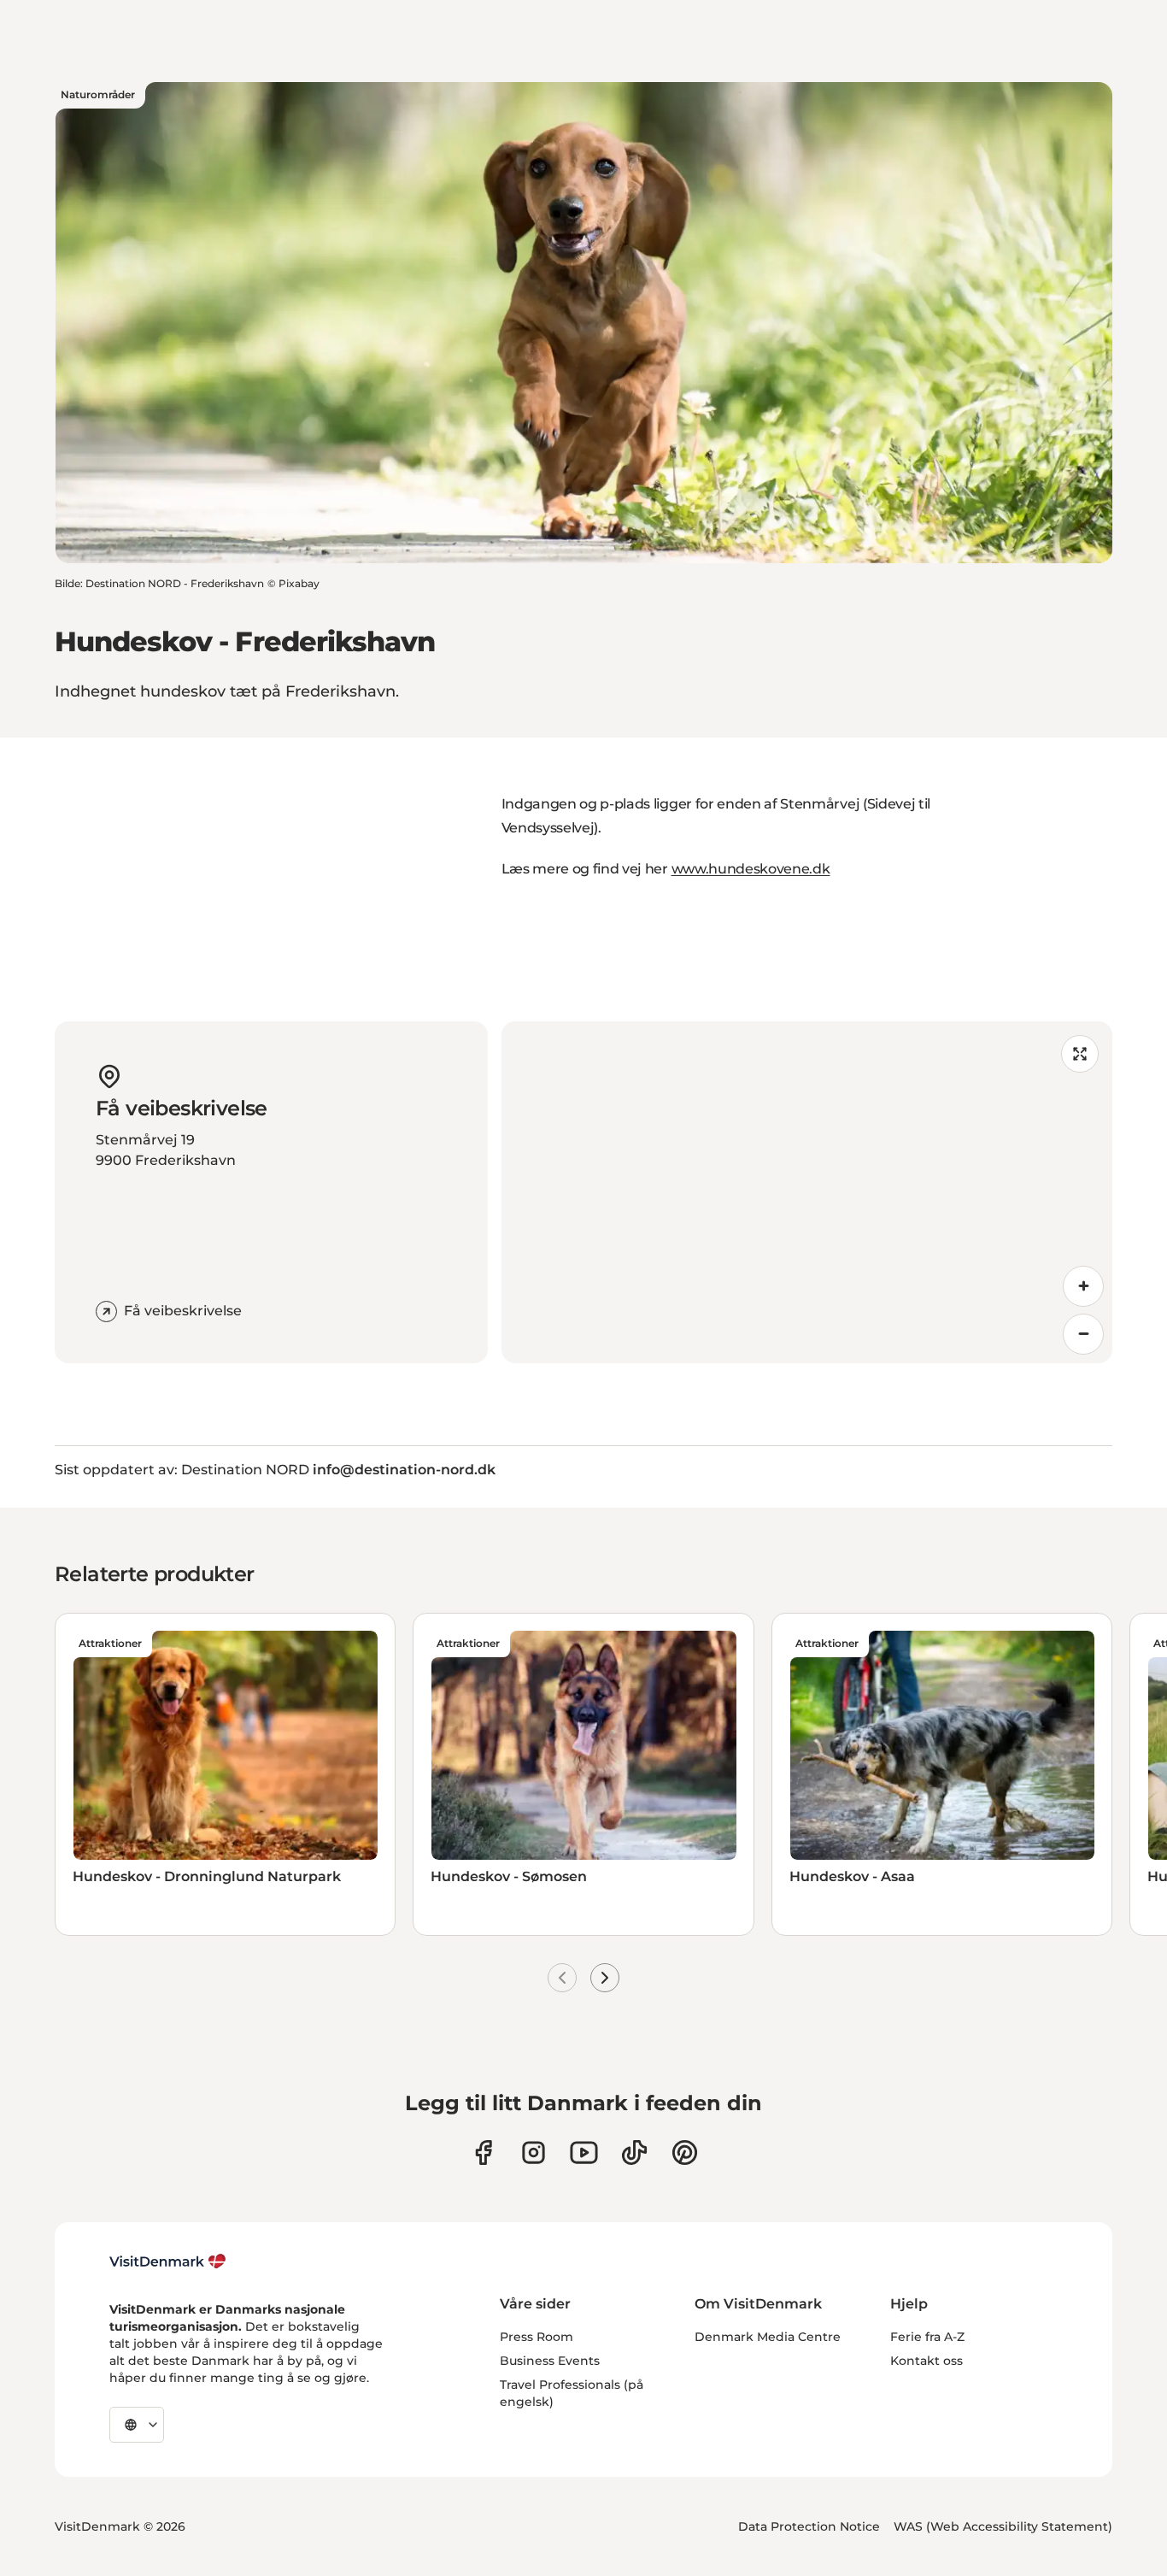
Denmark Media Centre (768, 2337)
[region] (807, 1192)
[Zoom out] (1083, 1334)
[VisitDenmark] (168, 2261)
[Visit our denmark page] (483, 2153)
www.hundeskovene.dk (751, 869)
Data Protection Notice (809, 2526)
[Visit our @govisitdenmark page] (634, 2153)
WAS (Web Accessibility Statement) (1003, 2526)
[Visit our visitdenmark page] (584, 2153)
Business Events (550, 2361)
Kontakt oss (927, 2361)
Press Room (537, 2337)
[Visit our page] (534, 2153)
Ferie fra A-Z (927, 2337)
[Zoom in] (1083, 1286)
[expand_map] (1080, 1054)
